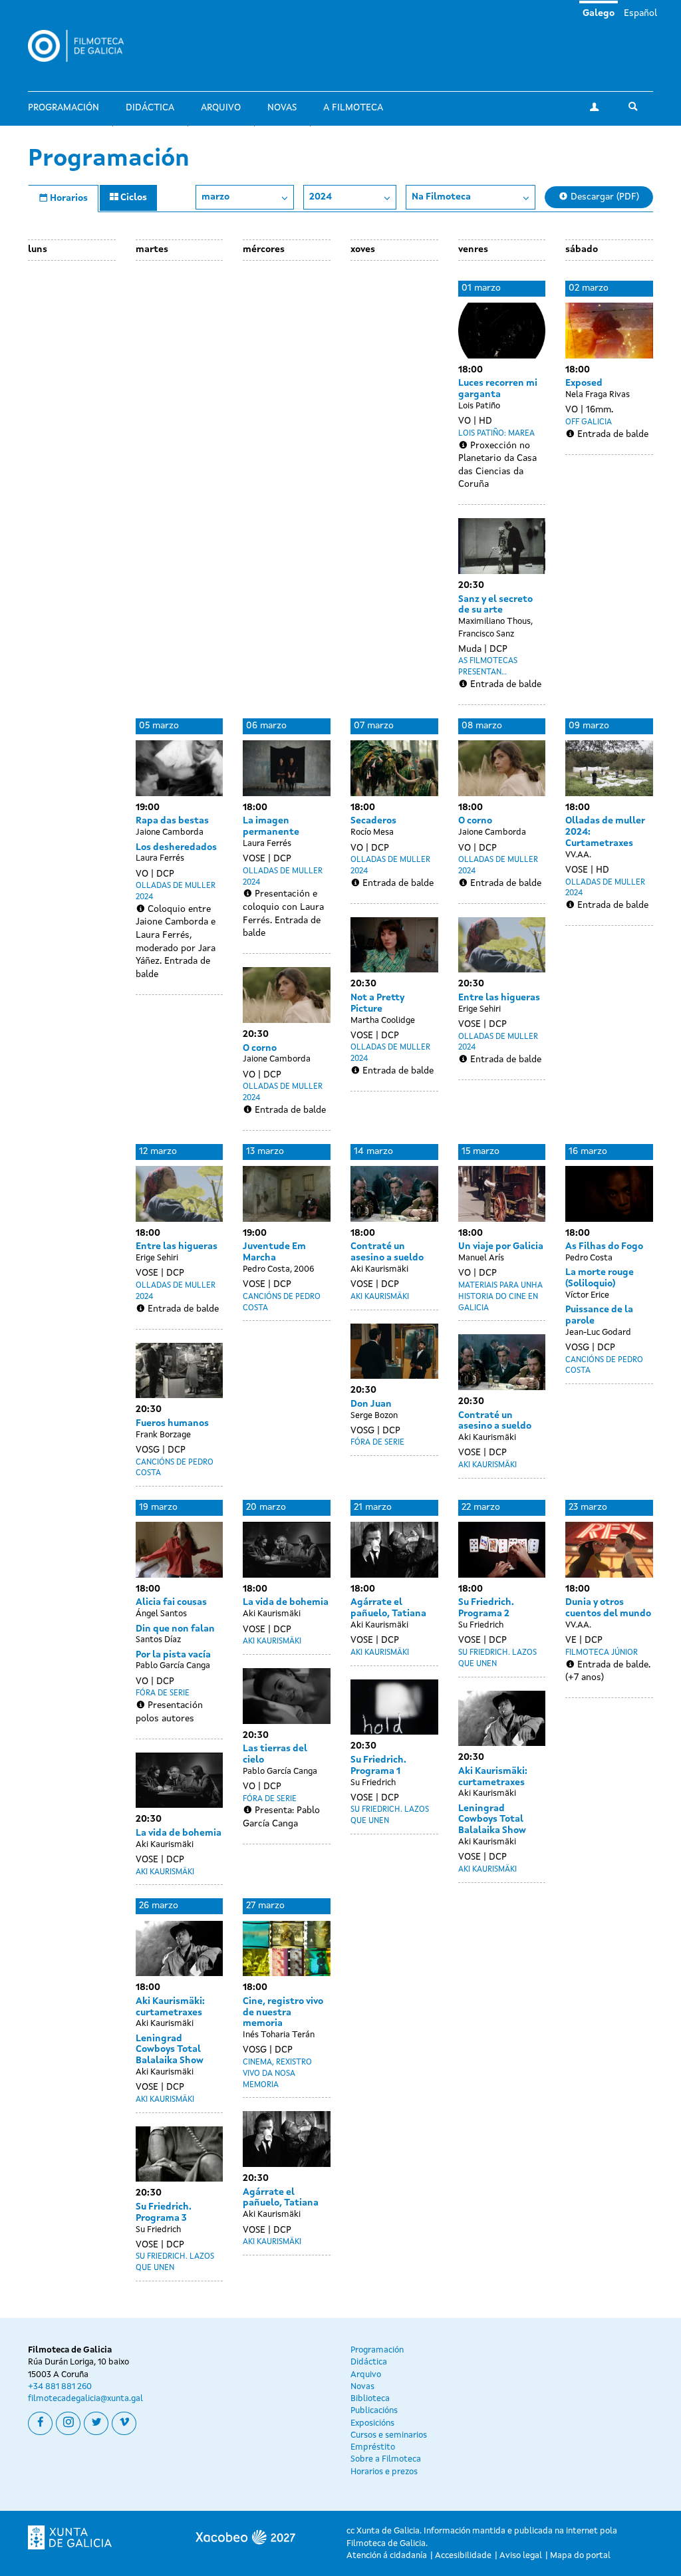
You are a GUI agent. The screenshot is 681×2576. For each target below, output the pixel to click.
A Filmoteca (353, 108)
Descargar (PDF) (604, 197)
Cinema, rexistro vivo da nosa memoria (277, 2074)
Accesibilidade (463, 2556)
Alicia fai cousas (171, 1602)
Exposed (584, 383)
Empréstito (373, 2447)
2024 (321, 197)
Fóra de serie (377, 1443)
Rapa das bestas (172, 821)
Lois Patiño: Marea (496, 434)
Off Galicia (589, 422)
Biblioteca (370, 2399)
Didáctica (150, 108)
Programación (64, 108)
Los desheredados (176, 847)
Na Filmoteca (441, 197)
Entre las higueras (499, 998)
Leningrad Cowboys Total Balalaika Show (492, 1820)
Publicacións (374, 2411)
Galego (599, 13)
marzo (215, 197)
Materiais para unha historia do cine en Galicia (500, 1297)
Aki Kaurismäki (380, 1297)
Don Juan (371, 1404)
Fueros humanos (172, 1423)
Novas (282, 108)
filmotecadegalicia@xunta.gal (85, 2399)
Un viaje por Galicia (501, 1246)
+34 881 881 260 (60, 2387)
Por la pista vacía (173, 1655)
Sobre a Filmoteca (386, 2459)
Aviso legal (521, 2556)
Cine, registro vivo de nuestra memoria (283, 2013)
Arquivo (221, 108)
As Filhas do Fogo (604, 1246)
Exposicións (372, 2423)
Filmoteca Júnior (602, 1653)
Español (640, 13)
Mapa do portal (580, 2556)
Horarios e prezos (384, 2472)
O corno (260, 1048)
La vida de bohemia (179, 1833)
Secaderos (373, 821)
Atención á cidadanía (387, 2556)
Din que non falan (175, 1629)
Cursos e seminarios (389, 2435)
